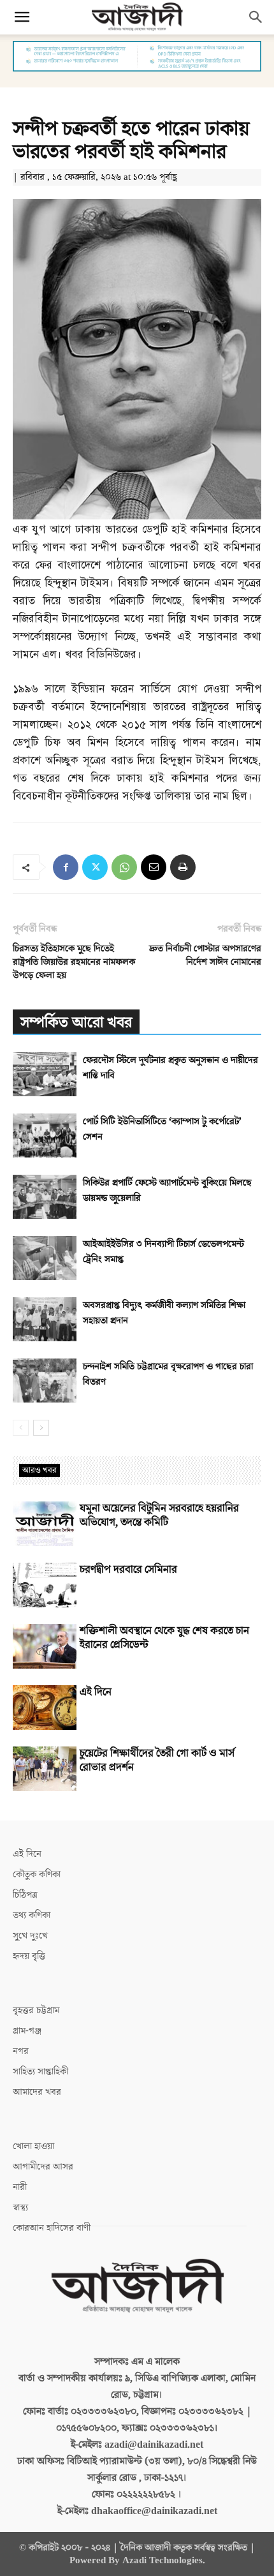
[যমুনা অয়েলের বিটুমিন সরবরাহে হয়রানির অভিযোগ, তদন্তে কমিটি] (45, 1524)
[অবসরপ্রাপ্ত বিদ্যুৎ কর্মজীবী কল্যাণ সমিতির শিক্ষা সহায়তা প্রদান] (45, 1319)
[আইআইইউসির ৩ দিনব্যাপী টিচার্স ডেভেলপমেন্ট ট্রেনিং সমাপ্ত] (45, 1258)
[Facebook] (66, 867)
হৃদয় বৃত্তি (29, 1956)
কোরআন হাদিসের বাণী (52, 2228)
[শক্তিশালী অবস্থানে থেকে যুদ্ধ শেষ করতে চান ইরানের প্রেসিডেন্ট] (45, 1646)
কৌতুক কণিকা (37, 1874)
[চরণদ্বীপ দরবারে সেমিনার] (45, 1585)
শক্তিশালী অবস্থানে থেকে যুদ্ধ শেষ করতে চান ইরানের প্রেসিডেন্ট (164, 1638)
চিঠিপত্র (25, 1895)
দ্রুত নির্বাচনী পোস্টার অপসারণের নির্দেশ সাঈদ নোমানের (205, 955)
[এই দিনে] (45, 1708)
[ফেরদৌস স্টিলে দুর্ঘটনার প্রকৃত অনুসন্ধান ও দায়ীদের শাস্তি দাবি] (45, 1074)
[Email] (154, 867)
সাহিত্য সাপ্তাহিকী (40, 2072)
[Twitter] (95, 867)
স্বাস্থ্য (20, 2207)
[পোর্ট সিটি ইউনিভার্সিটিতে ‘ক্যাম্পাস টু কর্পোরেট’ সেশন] (45, 1135)
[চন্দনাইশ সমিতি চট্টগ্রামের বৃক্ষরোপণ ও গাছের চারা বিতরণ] (45, 1381)
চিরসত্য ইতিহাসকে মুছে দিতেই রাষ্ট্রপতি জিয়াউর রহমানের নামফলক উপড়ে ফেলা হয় (74, 962)
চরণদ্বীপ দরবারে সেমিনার (128, 1570)
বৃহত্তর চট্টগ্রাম (36, 2010)
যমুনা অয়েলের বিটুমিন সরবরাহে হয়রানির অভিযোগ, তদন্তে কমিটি (159, 1515)
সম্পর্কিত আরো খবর (76, 1023)
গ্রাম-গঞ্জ (27, 2031)
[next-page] (41, 1428)
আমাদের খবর (37, 2092)
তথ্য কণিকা (32, 1915)
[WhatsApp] (124, 867)
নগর (21, 2051)
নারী (20, 2187)
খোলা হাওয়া (33, 2146)
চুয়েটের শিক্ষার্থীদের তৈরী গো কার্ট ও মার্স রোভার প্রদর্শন (157, 1761)
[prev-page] (21, 1428)
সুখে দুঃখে (30, 1936)
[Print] (183, 867)
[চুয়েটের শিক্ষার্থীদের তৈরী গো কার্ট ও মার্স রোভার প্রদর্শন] (45, 1769)
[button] (22, 17)
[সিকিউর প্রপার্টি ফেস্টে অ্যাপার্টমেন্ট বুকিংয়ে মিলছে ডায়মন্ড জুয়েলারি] (45, 1197)
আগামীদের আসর (43, 2167)
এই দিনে (96, 1692)
